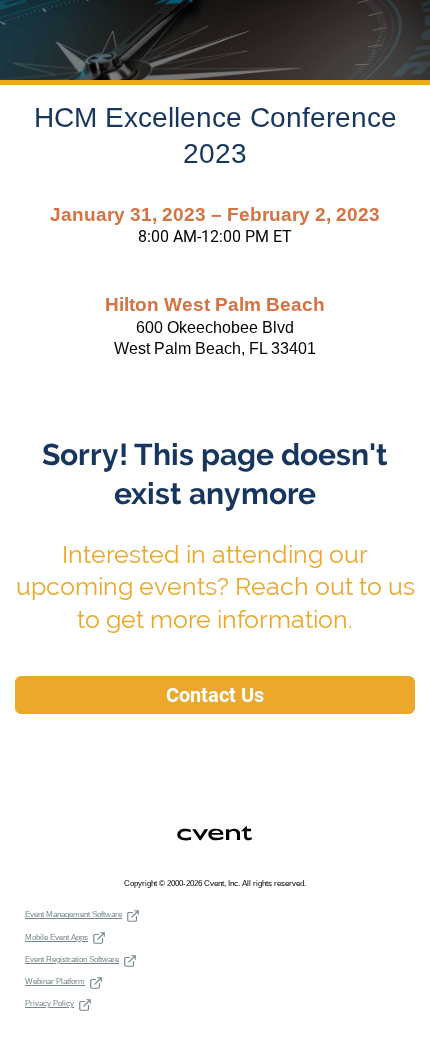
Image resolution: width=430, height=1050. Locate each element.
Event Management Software (73, 914)
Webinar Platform (55, 981)
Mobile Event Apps (56, 937)
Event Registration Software (72, 959)
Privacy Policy (49, 1003)
